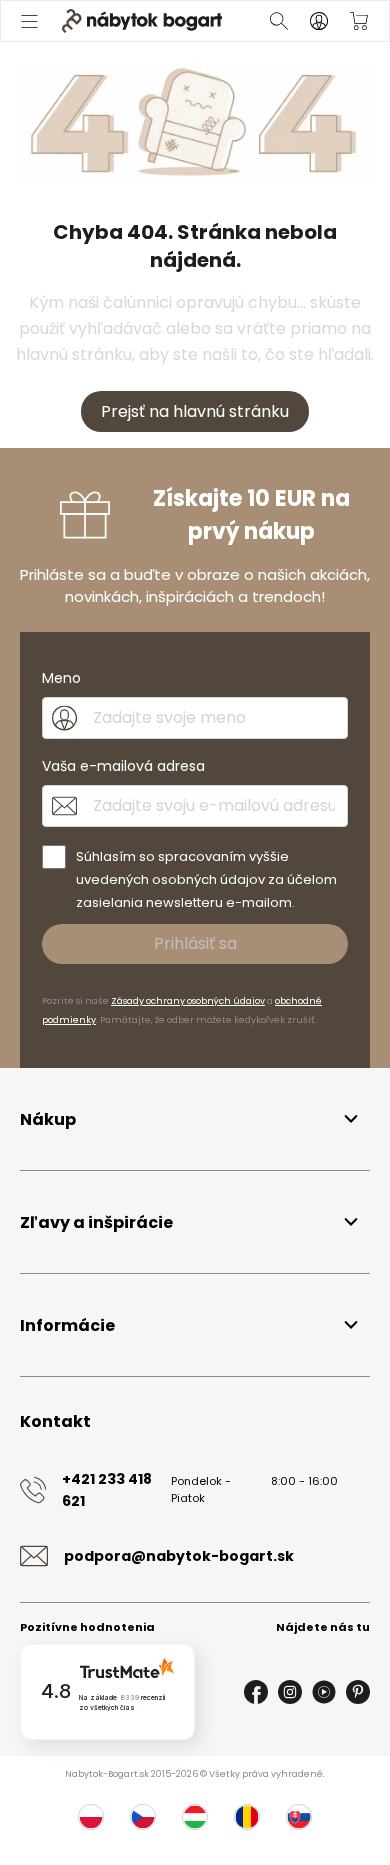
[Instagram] (290, 1692)
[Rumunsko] (247, 1817)
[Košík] (359, 21)
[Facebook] (256, 1692)
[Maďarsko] (195, 1817)
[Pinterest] (358, 1692)
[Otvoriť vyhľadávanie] (279, 21)
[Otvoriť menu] (29, 21)
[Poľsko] (91, 1817)
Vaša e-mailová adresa (123, 766)
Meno (61, 678)
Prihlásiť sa (195, 943)
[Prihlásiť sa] (319, 21)
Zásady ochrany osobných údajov (188, 1001)
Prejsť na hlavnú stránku (195, 411)
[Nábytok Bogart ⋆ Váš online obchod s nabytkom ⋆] (142, 21)
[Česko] (143, 1817)
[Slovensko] (299, 1817)
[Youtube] (324, 1692)
